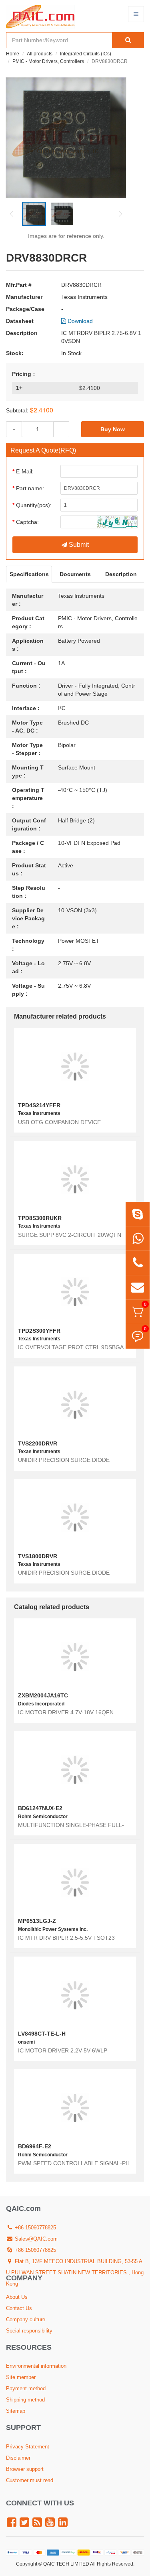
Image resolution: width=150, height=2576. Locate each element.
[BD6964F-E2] (75, 2108)
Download (79, 321)
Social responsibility (29, 2331)
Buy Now (113, 429)
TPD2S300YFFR (39, 1331)
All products (40, 54)
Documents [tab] (75, 574)
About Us (17, 2297)
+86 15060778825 (35, 2228)
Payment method (26, 2388)
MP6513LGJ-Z (37, 1921)
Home (13, 54)
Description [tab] (121, 574)
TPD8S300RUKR (40, 1218)
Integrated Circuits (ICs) (86, 54)
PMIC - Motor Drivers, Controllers (48, 61)
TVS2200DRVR (38, 1443)
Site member (21, 2377)
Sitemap (16, 2411)
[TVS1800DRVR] (75, 1517)
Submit (78, 545)
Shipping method (25, 2400)
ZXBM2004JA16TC (43, 1695)
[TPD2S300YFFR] (75, 1292)
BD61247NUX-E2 (40, 1808)
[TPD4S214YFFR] (75, 1067)
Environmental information (36, 2366)
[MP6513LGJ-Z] (75, 1882)
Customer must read (30, 2480)
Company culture (26, 2319)
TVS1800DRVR (38, 1556)
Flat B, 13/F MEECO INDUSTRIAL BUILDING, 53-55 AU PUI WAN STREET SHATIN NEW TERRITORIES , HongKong (75, 2273)
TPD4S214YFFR (39, 1105)
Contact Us (19, 2308)
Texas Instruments (84, 297)
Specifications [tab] (29, 574)
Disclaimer (18, 2458)
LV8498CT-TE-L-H (42, 2034)
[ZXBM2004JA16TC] (75, 1657)
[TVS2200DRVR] (75, 1405)
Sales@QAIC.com (35, 2239)
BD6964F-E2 (35, 2146)
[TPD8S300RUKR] (75, 1179)
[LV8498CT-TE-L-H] (75, 1995)
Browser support (25, 2469)
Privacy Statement (28, 2447)
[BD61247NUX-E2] (75, 1769)
